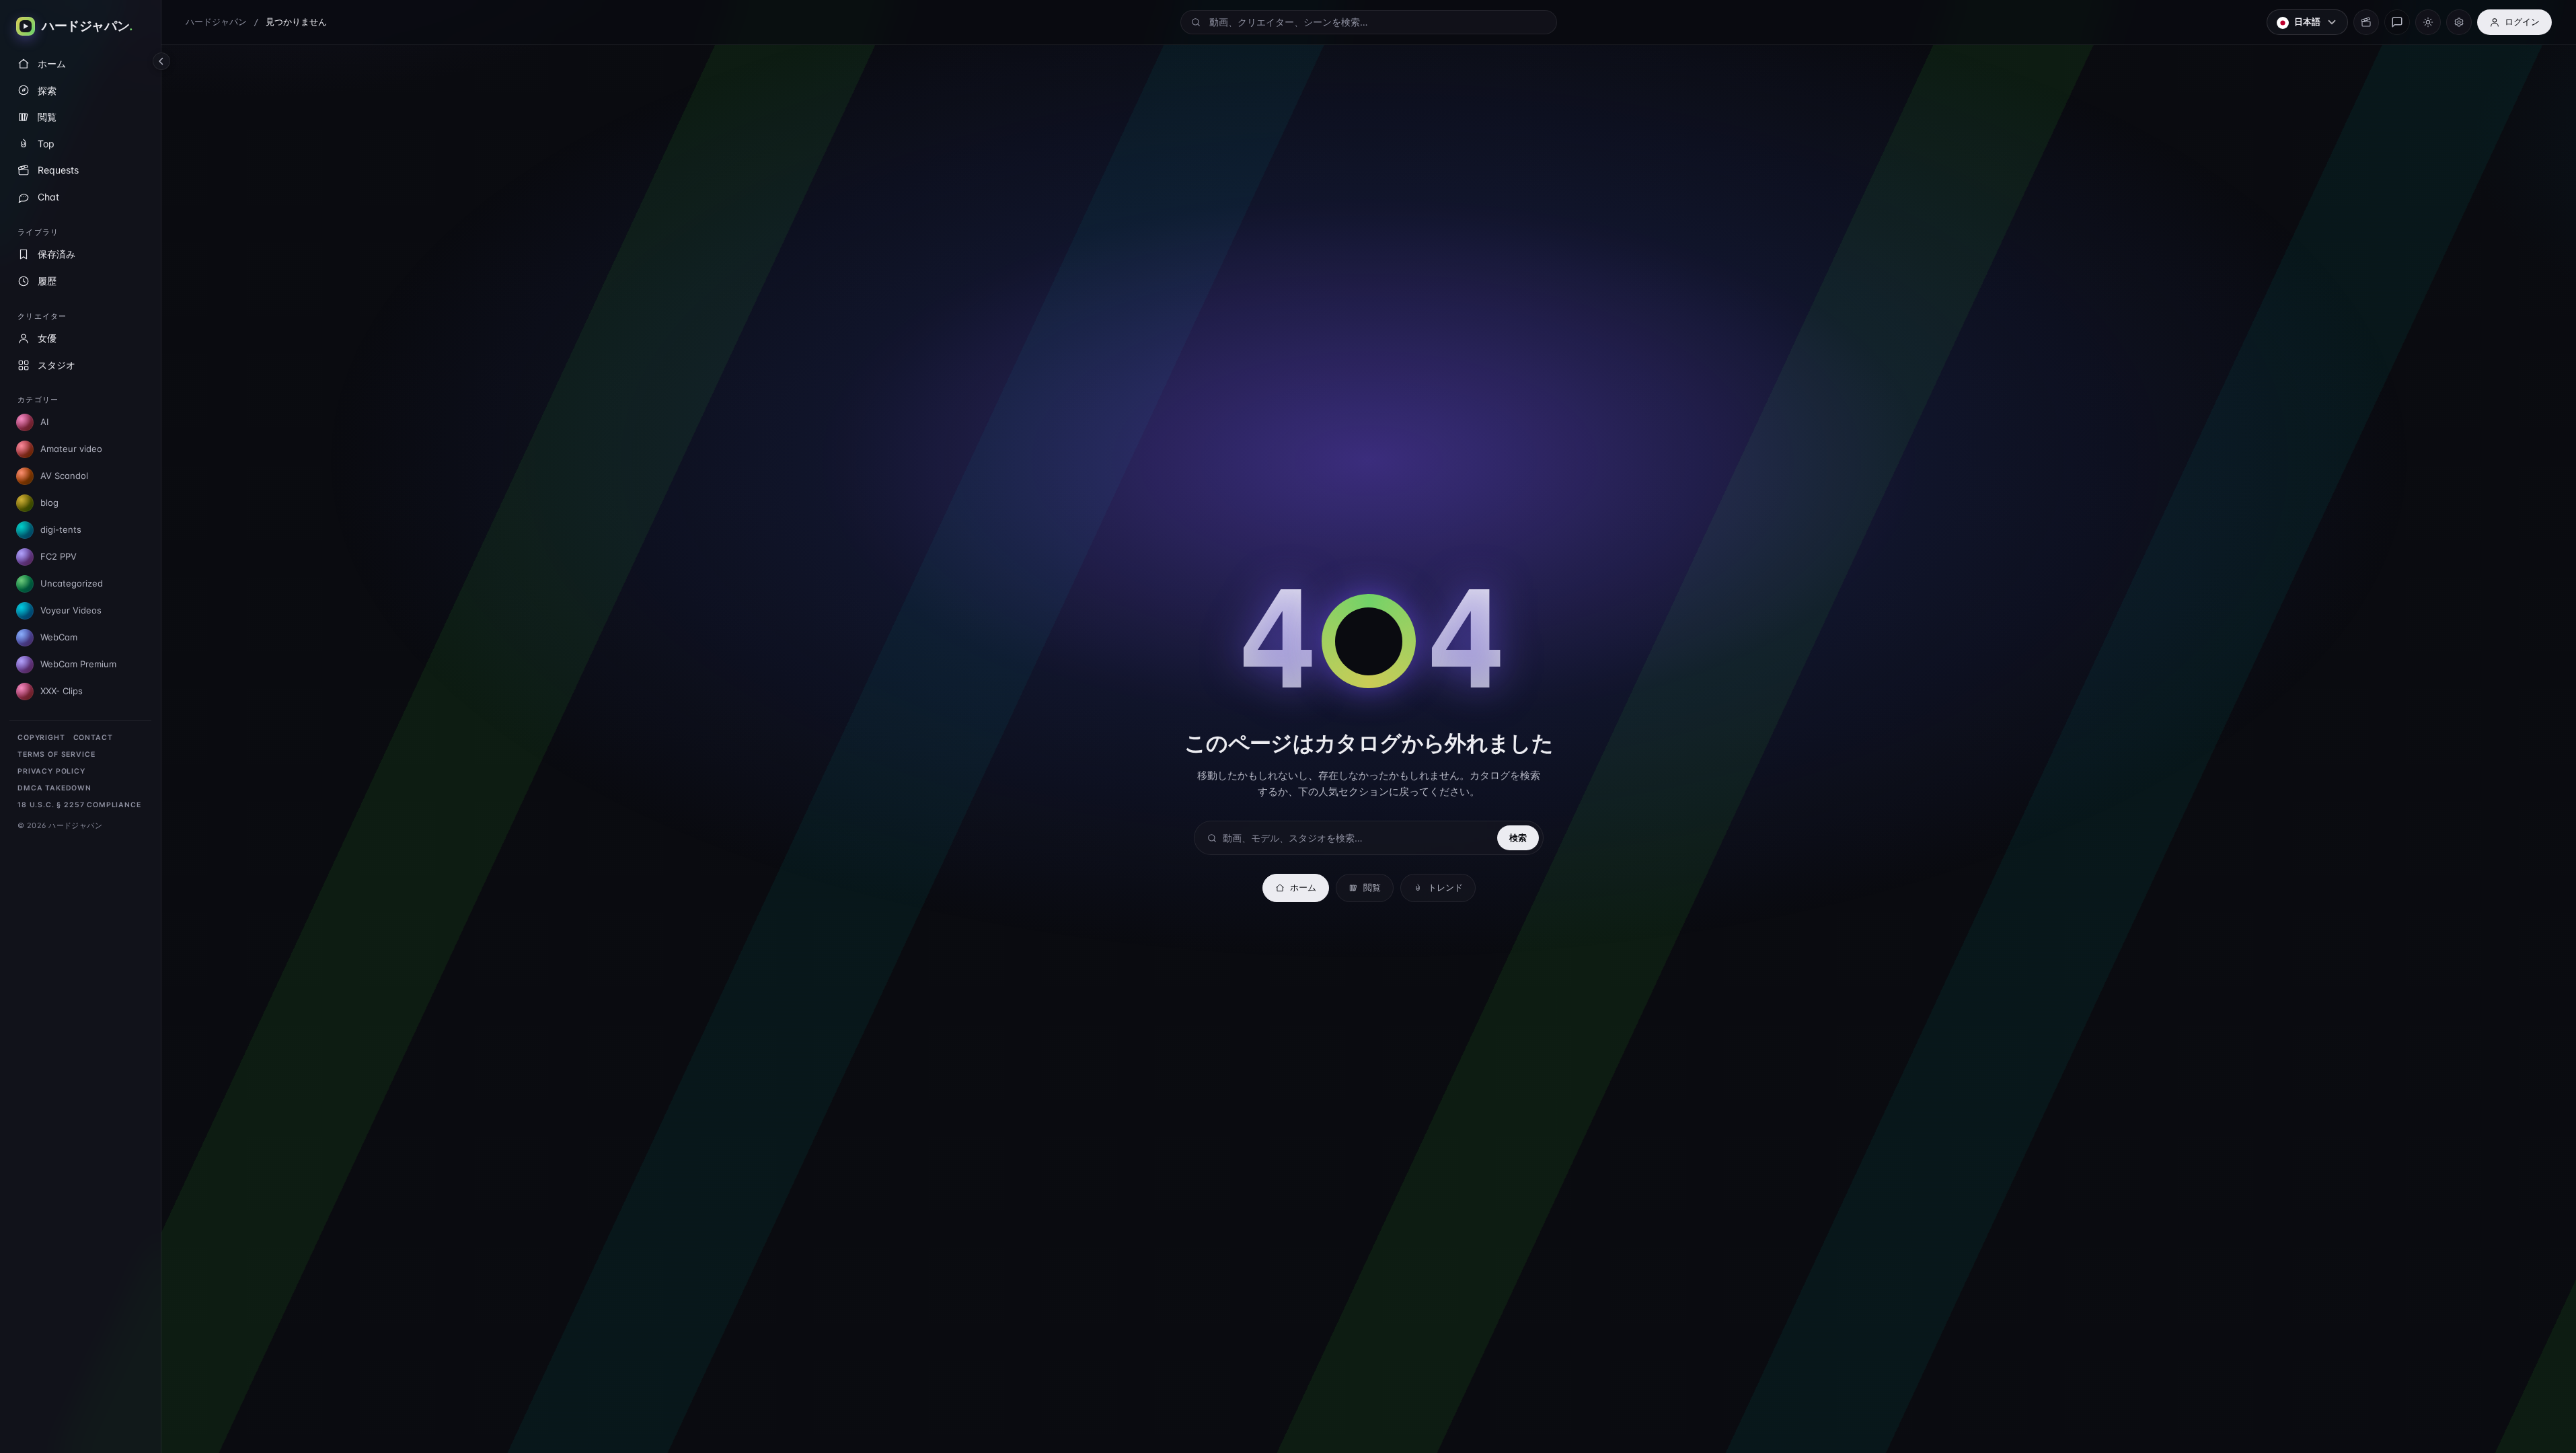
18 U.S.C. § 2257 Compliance (79, 805)
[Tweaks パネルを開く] (2459, 22)
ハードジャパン (216, 22)
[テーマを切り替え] (2428, 22)
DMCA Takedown (54, 788)
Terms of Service (56, 754)
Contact (93, 738)
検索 (1518, 837)
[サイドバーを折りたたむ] (161, 61)
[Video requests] (2366, 22)
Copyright (41, 738)
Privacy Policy (51, 771)
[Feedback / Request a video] (2397, 22)
